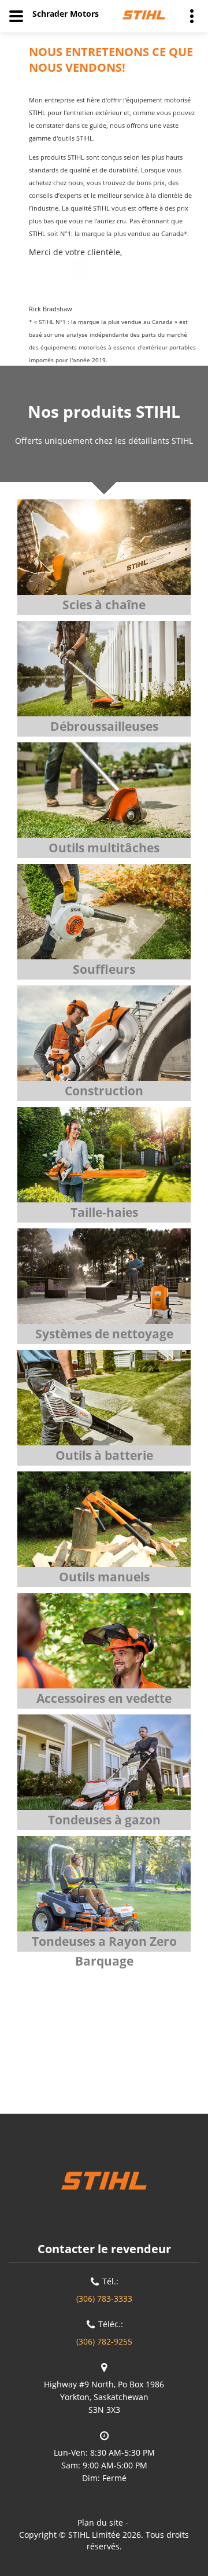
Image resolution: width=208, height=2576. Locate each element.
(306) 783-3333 (104, 2299)
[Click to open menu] (16, 16)
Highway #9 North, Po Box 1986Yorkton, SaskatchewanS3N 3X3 (104, 2397)
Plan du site (100, 2522)
